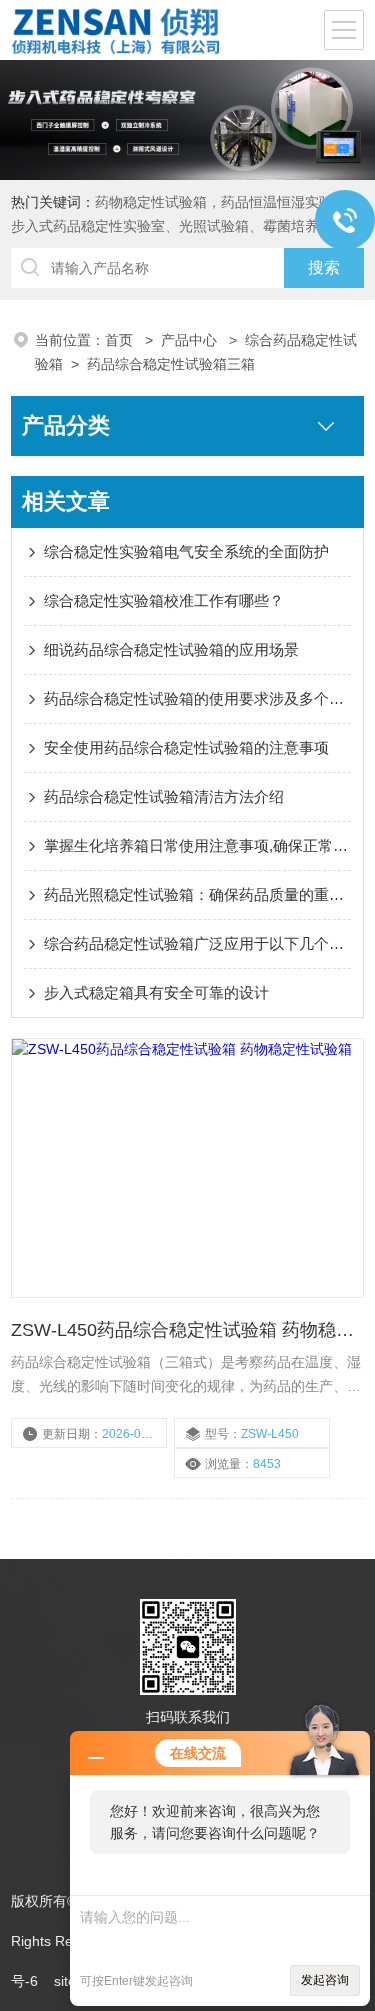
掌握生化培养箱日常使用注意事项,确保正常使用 (197, 845)
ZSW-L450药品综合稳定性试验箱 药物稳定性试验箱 (187, 1330)
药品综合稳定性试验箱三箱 (171, 364)
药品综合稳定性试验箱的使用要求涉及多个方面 (197, 698)
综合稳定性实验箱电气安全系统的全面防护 (186, 551)
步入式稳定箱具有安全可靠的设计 (156, 992)
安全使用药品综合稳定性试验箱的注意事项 (186, 747)
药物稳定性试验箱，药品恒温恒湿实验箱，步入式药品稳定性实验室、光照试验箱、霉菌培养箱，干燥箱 (186, 226)
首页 (121, 340)
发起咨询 (325, 1980)
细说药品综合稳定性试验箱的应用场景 (171, 649)
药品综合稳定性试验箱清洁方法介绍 (164, 796)
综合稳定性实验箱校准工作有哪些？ (164, 600)
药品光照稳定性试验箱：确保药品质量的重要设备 (197, 894)
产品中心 (191, 340)
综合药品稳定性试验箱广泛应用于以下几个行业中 (197, 943)
